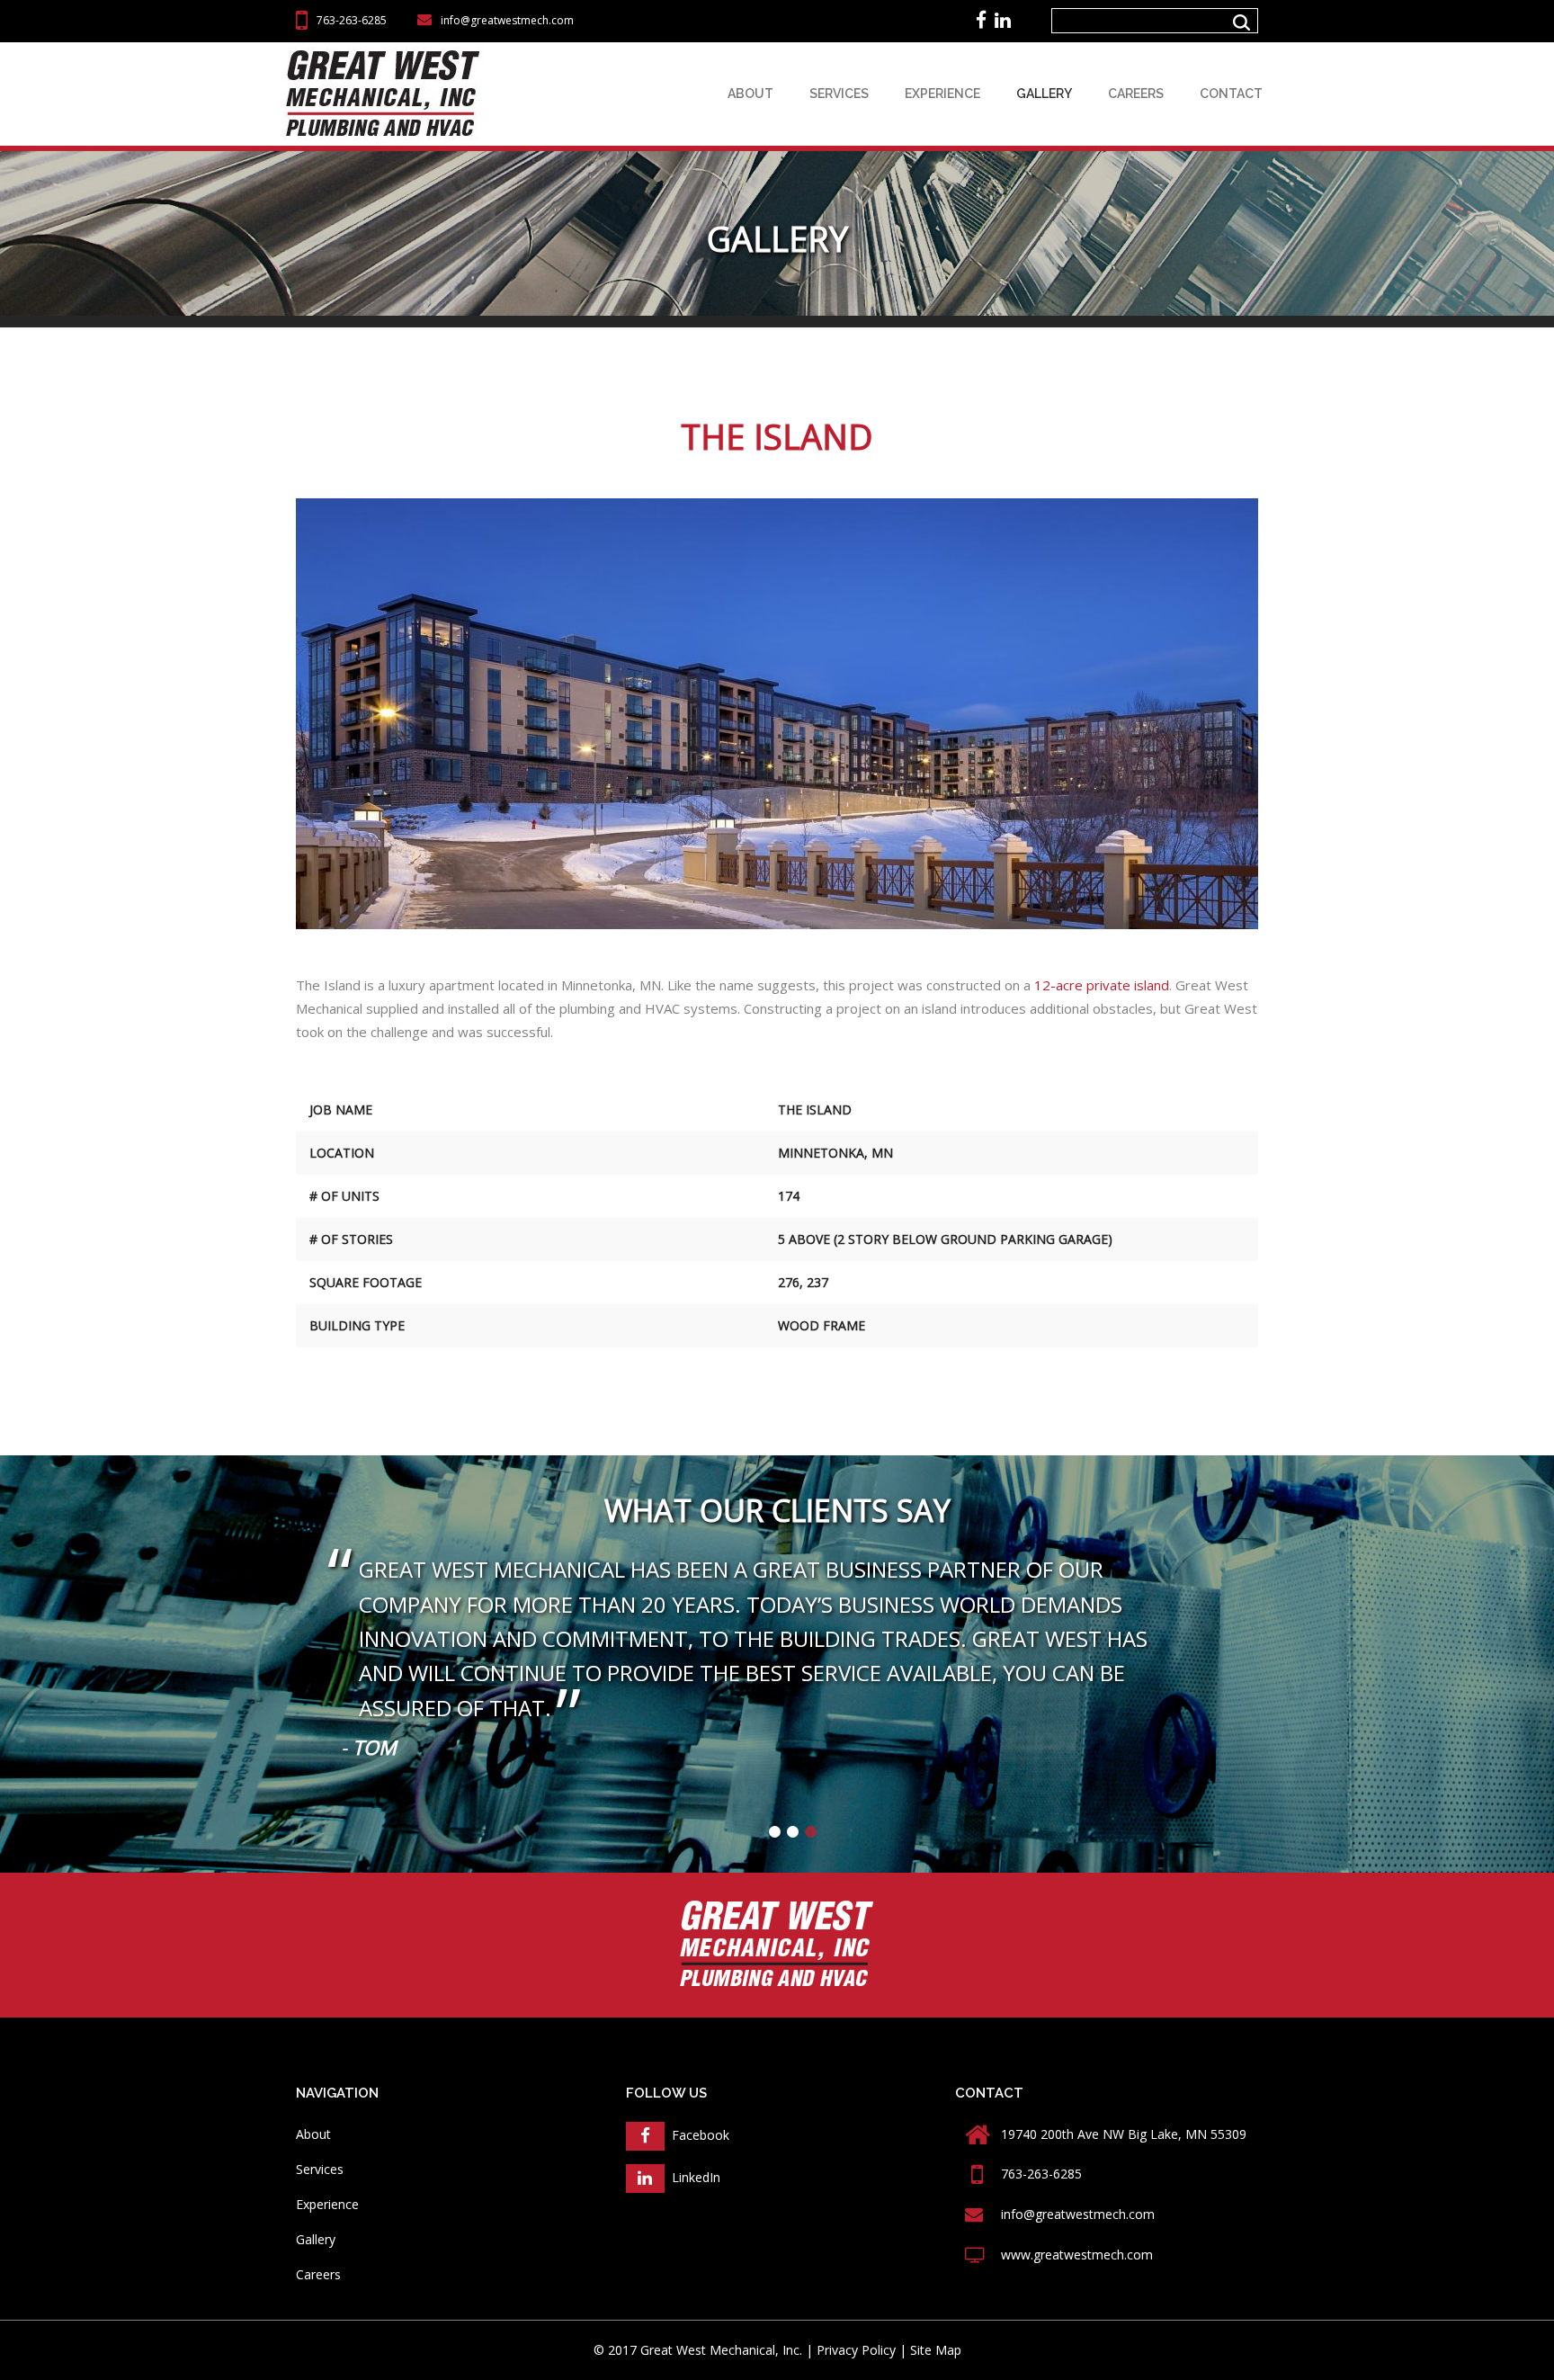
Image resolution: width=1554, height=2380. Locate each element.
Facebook (697, 2135)
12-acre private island (1102, 985)
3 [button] (811, 1832)
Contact (1231, 94)
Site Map (936, 2350)
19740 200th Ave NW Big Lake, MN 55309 (1124, 2134)
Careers (1136, 94)
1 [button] (775, 1832)
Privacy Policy (856, 2350)
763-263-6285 (352, 20)
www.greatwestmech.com (1077, 2255)
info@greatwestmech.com (507, 20)
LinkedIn (692, 2177)
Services (839, 94)
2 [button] (793, 1832)
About (750, 94)
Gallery (1044, 94)
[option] (777, 1663)
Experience (942, 94)
